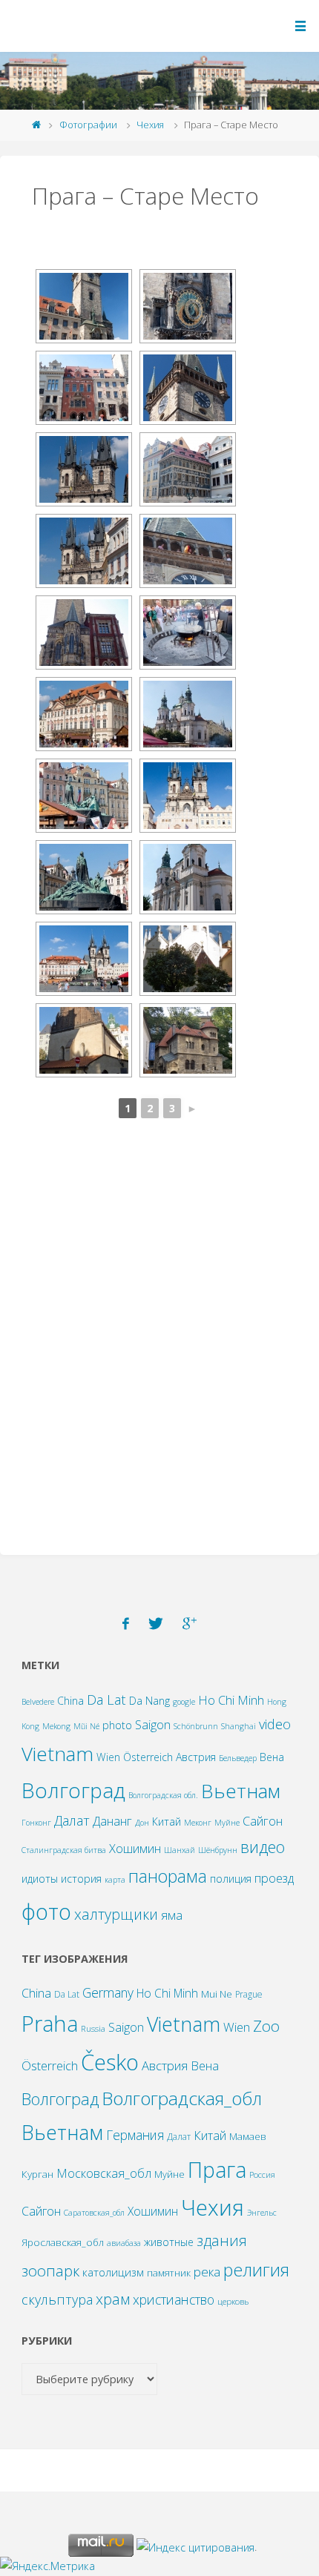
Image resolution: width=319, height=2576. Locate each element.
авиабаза (124, 2243)
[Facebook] (126, 1624)
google (184, 1702)
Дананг (112, 1821)
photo (117, 1725)
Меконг (198, 1823)
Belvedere (38, 1702)
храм (113, 2299)
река (207, 2272)
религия (256, 2270)
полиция (231, 1879)
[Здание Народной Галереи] (84, 714)
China (70, 1701)
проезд (274, 1878)
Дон (142, 1823)
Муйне (227, 1823)
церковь (233, 2301)
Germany (108, 1992)
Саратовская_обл (94, 2213)
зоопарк (50, 2270)
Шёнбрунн (218, 1850)
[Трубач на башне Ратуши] (188, 551)
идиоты (40, 1879)
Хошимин (135, 1848)
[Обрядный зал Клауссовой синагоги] (188, 1040)
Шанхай (180, 1850)
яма (172, 1915)
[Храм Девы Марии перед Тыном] (84, 469)
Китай (167, 1822)
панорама (168, 1876)
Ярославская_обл (63, 2242)
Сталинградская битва (64, 1850)
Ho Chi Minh (231, 1700)
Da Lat (106, 1699)
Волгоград (73, 1790)
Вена (272, 1757)
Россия (262, 2174)
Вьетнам (241, 1791)
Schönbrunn (196, 1726)
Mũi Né (86, 1726)
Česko (110, 2062)
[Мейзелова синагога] (188, 959)
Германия (135, 2135)
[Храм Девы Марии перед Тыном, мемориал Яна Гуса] (84, 959)
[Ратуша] (84, 633)
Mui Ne (217, 1994)
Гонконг (36, 1823)
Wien (108, 1757)
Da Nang (149, 1701)
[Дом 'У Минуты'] (188, 469)
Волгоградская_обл (182, 2098)
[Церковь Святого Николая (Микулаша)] (188, 714)
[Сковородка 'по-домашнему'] (188, 633)
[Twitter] (156, 1624)
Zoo (266, 2026)
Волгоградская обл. (163, 1795)
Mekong (56, 1726)
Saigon (153, 1724)
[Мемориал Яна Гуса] (84, 796)
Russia (93, 2028)
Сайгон (263, 1821)
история (81, 1879)
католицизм (113, 2272)
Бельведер (238, 1758)
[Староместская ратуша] (84, 306)
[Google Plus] (190, 1624)
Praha (50, 2023)
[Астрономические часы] (188, 306)
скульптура (57, 2299)
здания (222, 2240)
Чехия (150, 125)
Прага (217, 2169)
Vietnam (57, 1754)
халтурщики (116, 1914)
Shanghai (239, 1726)
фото (46, 1912)
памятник (169, 2273)
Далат (72, 1820)
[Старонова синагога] (84, 1040)
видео (263, 1847)
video (275, 1724)
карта (115, 1880)
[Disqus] (159, 1342)
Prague (249, 1994)
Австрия (196, 1757)
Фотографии (88, 125)
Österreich (148, 1757)
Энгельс (262, 2213)
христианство (174, 2299)
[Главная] (37, 125)
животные (169, 2242)
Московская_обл (104, 2173)
